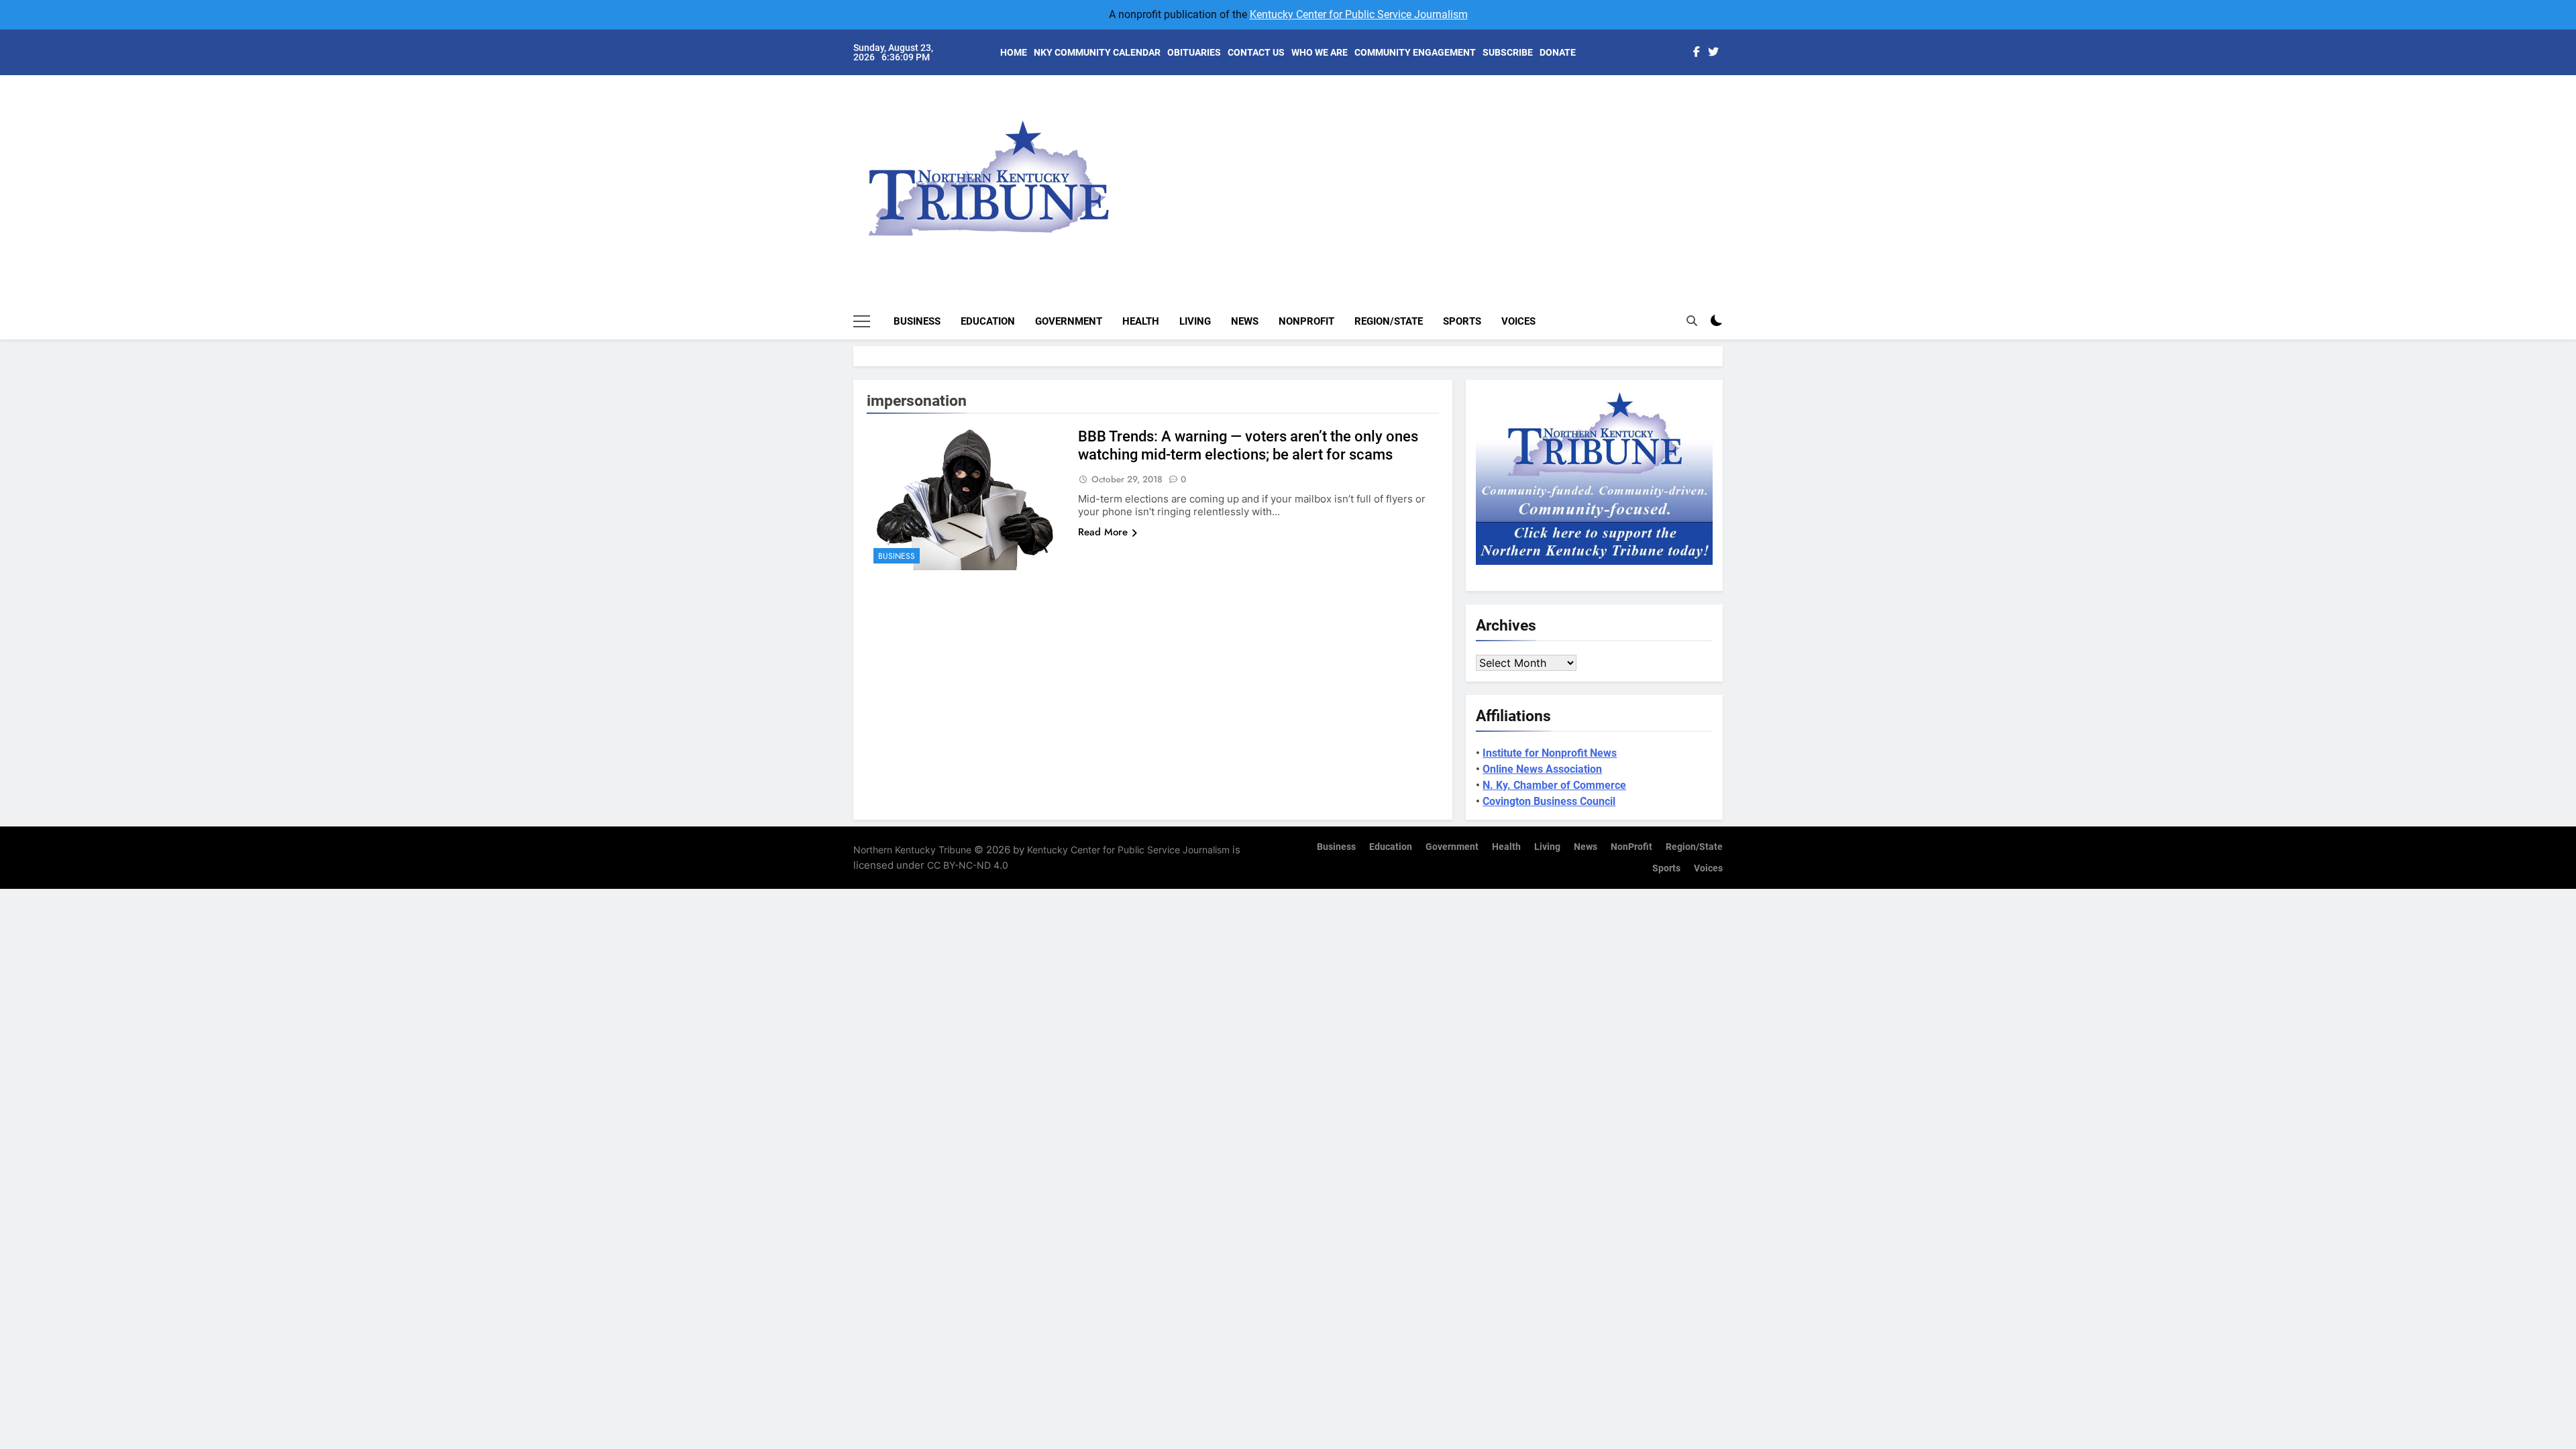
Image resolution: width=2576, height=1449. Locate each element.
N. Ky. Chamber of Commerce (1554, 785)
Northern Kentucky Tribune (912, 850)
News (1245, 321)
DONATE (1558, 52)
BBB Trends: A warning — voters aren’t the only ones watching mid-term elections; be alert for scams (1248, 445)
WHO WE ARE (1320, 52)
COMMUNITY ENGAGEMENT (1415, 52)
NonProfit (1306, 321)
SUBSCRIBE (1508, 52)
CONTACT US (1256, 52)
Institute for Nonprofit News (1550, 753)
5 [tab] (1730, 182)
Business (917, 321)
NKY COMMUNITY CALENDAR (1097, 52)
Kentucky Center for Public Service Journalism (1359, 14)
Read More (1103, 532)
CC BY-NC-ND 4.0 (968, 865)
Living (1195, 321)
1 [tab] (1730, 102)
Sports (1462, 321)
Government (1069, 321)
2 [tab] (1730, 122)
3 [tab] (1730, 142)
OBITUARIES (1194, 52)
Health (1141, 321)
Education (988, 321)
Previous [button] (1728, 168)
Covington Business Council (1549, 801)
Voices (1518, 321)
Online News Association (1542, 769)
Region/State (1389, 321)
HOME (1014, 52)
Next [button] (1697, 168)
